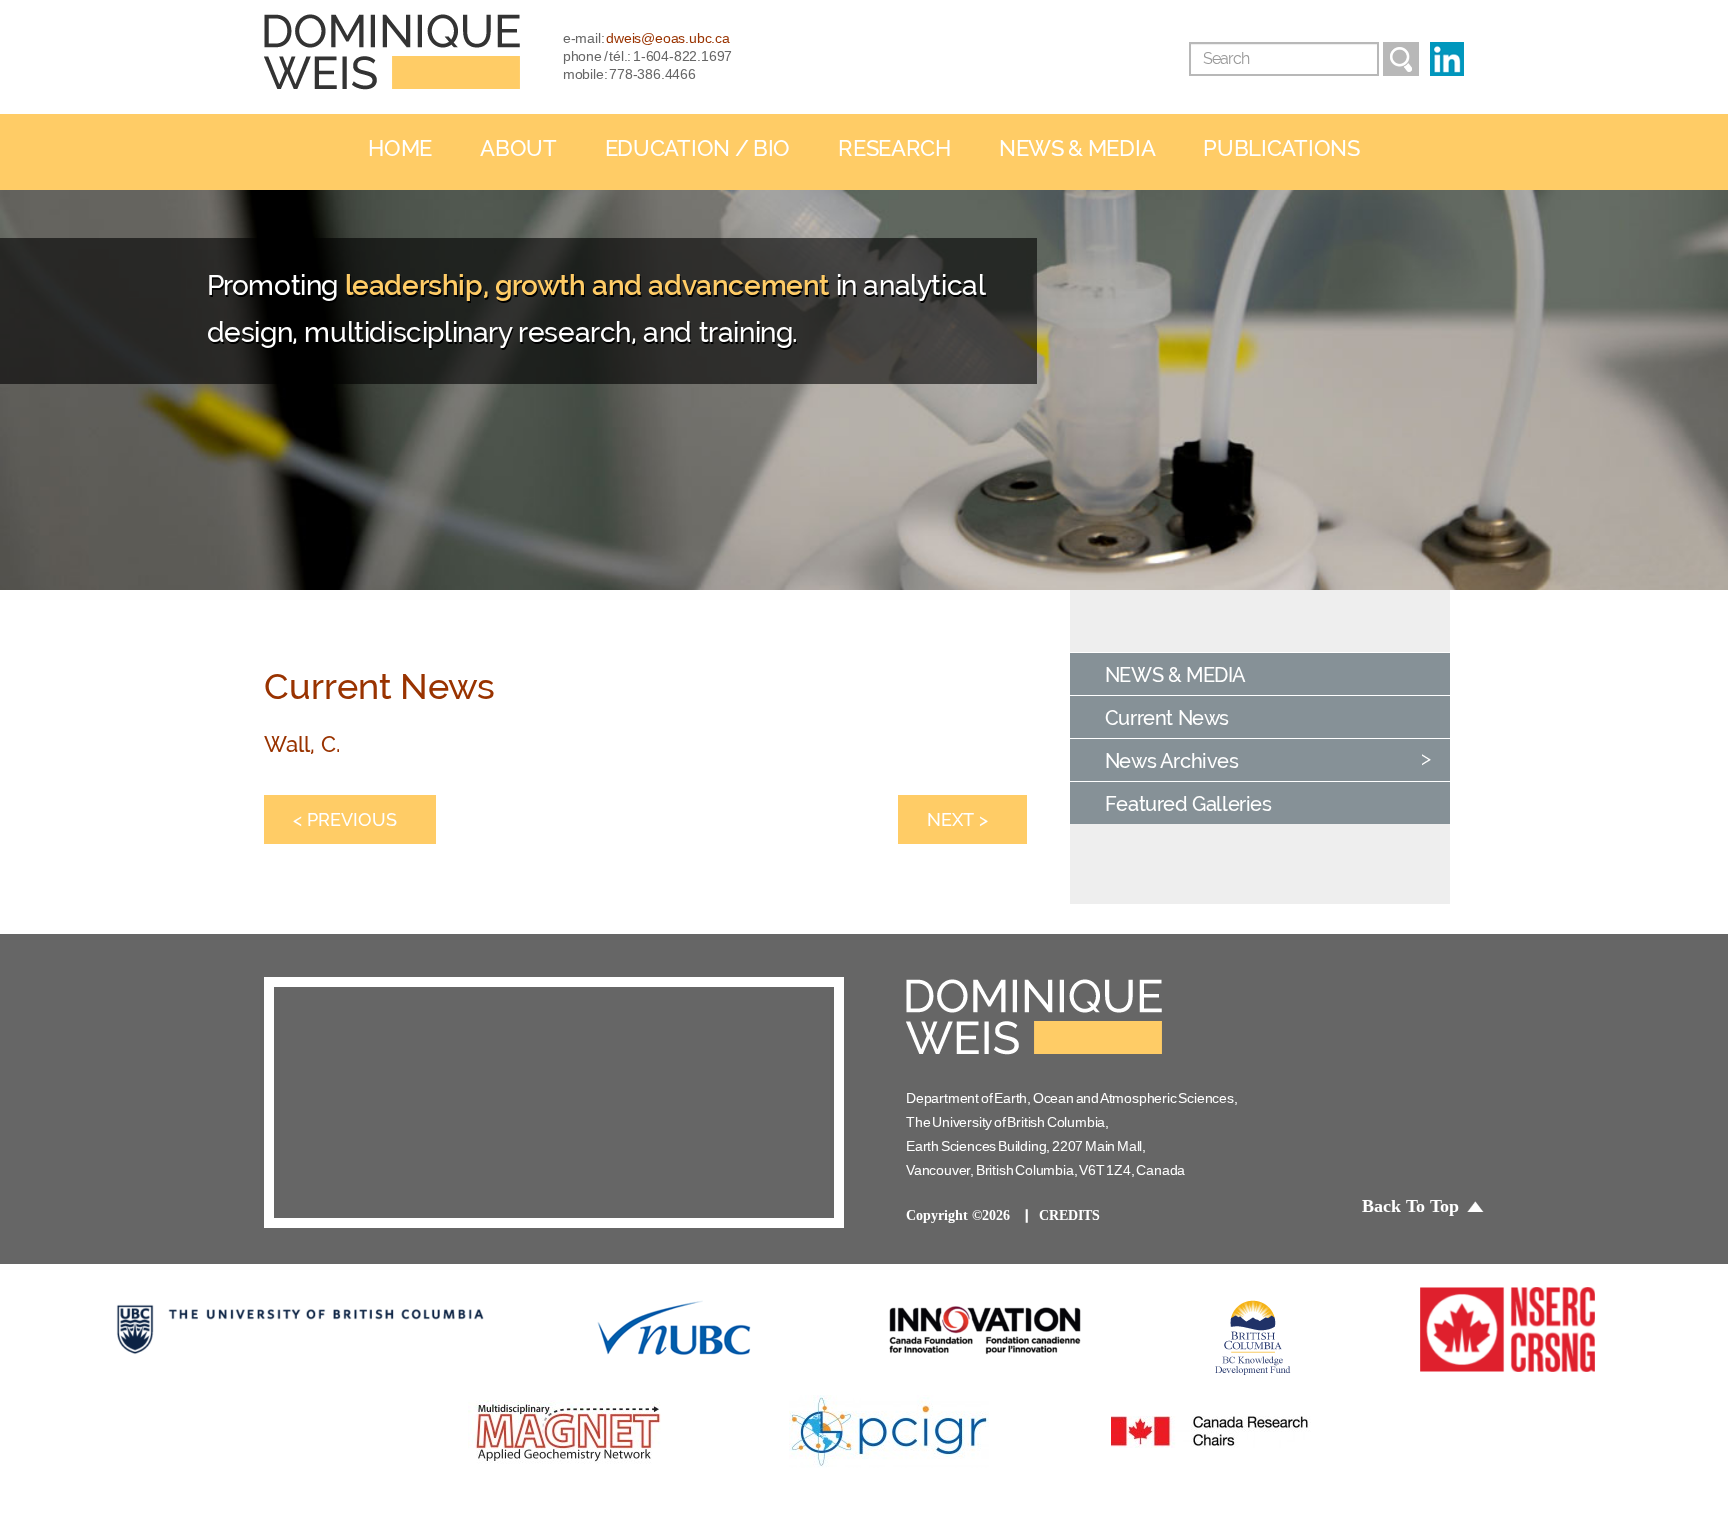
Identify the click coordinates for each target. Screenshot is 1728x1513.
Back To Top (1410, 1206)
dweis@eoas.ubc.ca (668, 38)
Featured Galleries (1188, 804)
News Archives (1172, 761)
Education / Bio (698, 148)
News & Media (1077, 148)
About (518, 148)
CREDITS (1069, 1215)
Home (400, 148)
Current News (1167, 718)
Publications (1281, 148)
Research (894, 148)
